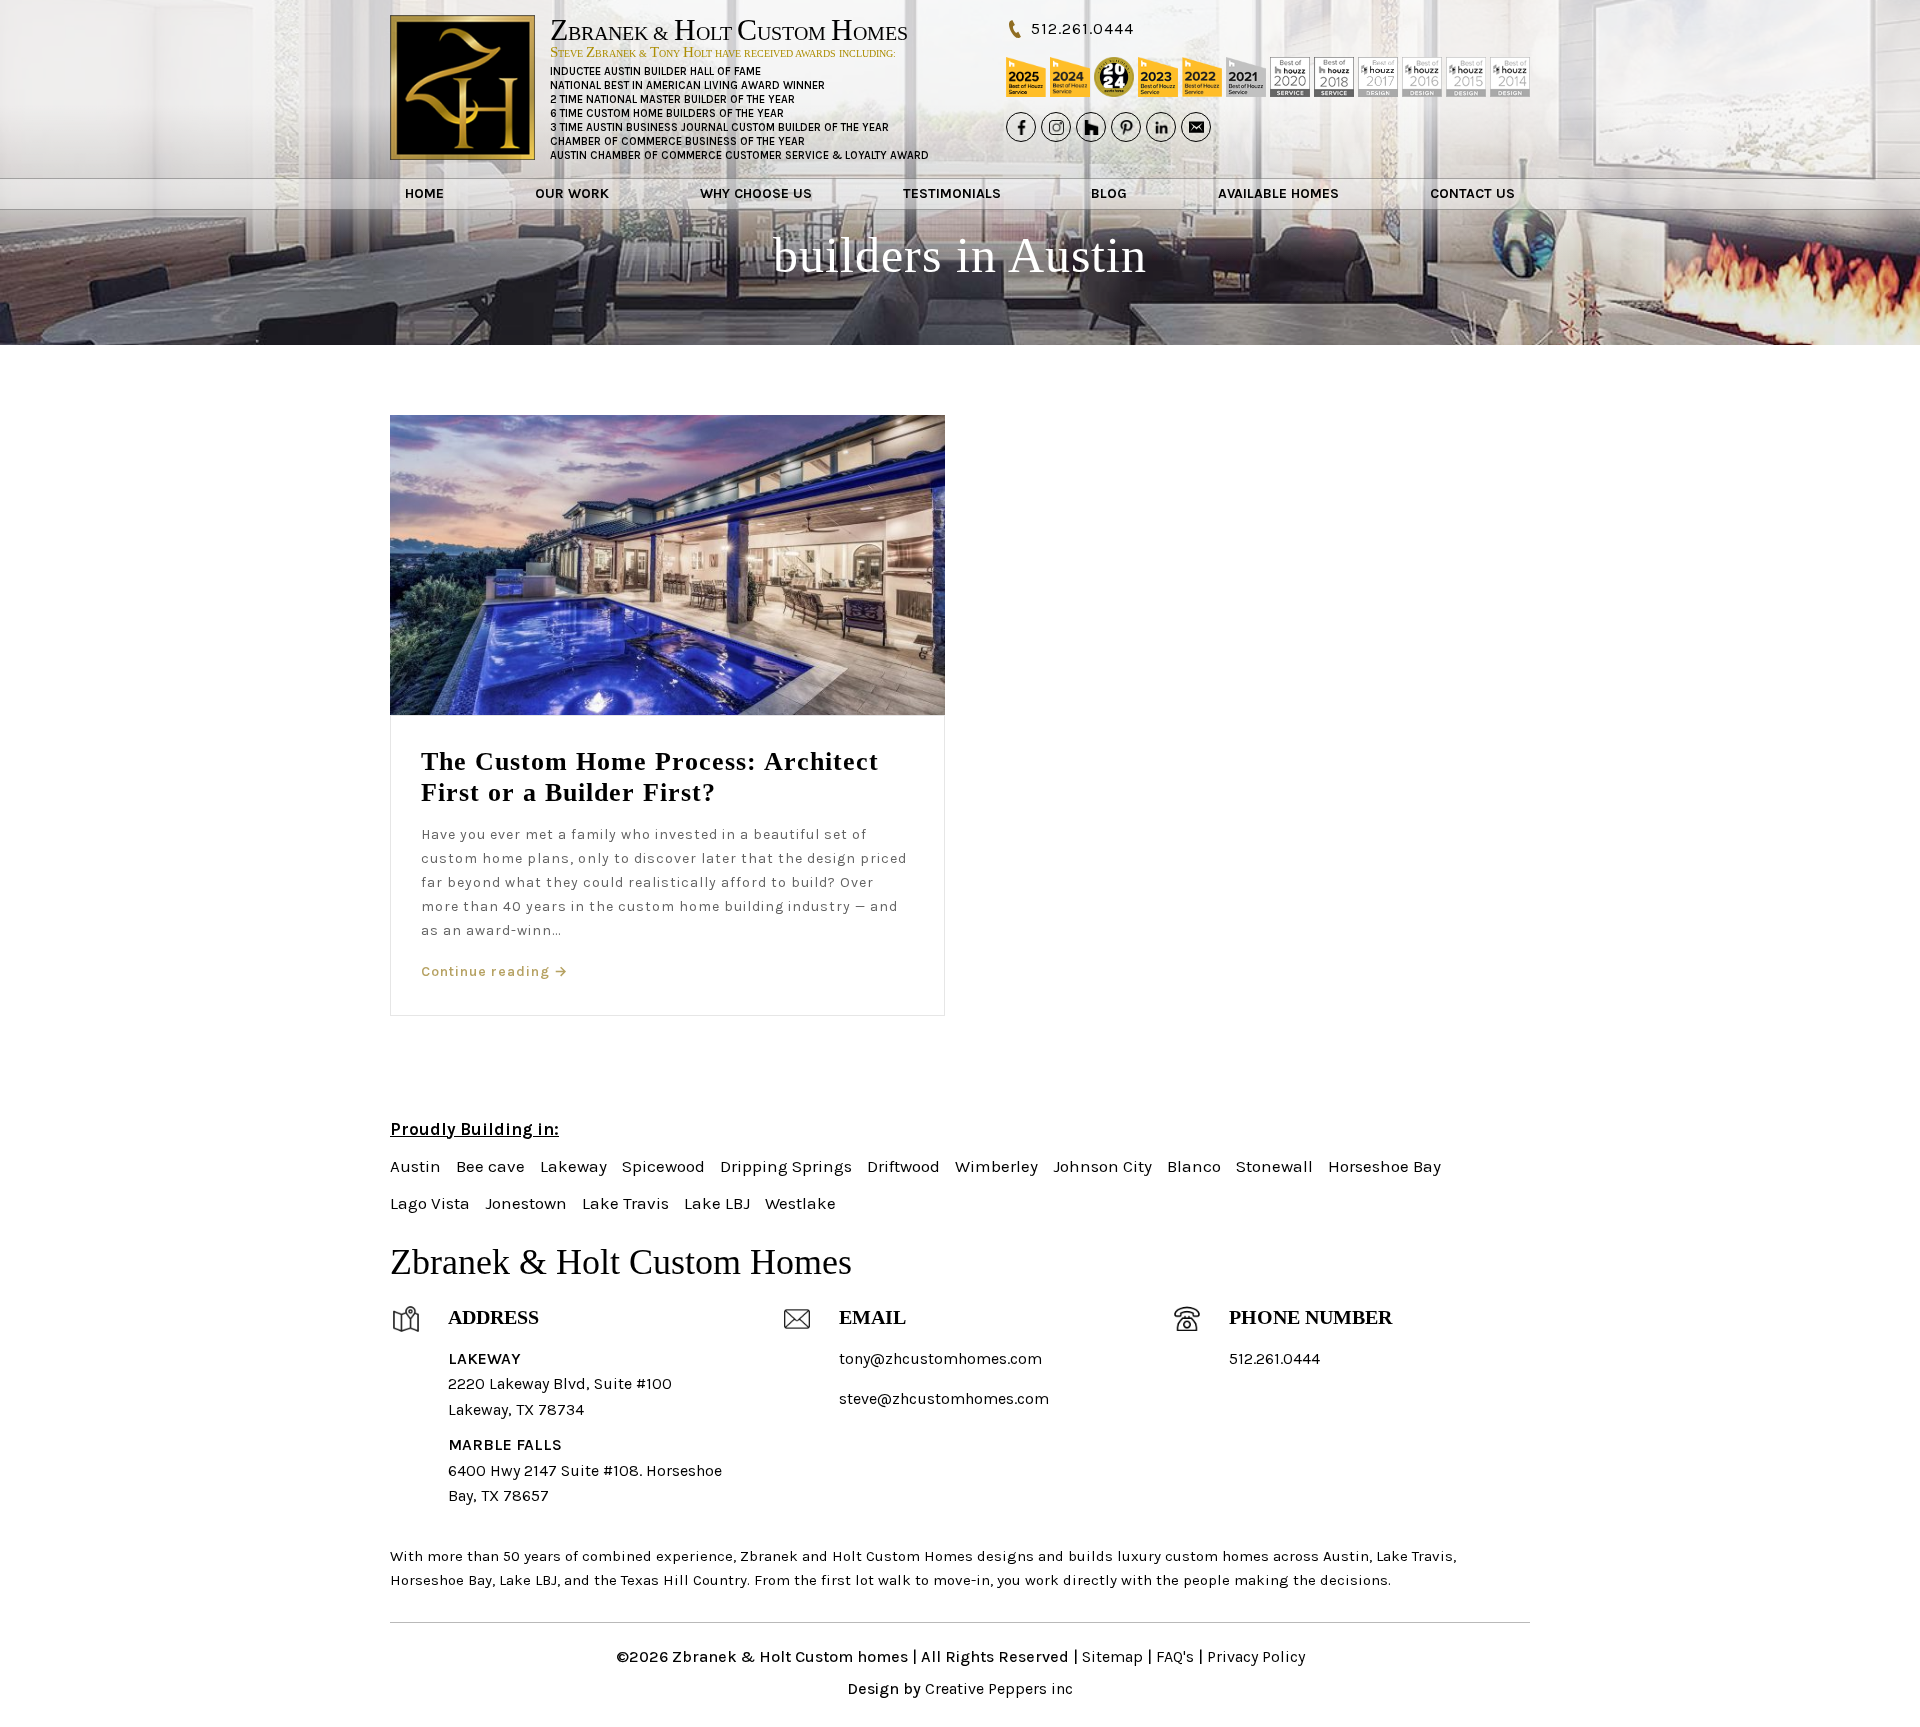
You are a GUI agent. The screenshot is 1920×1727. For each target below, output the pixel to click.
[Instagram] (1056, 127)
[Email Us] (1196, 127)
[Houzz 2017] (1378, 77)
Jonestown (526, 1203)
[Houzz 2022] (1202, 77)
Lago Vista (430, 1203)
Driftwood (903, 1166)
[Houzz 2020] (1290, 77)
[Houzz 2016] (1422, 77)
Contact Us (1472, 193)
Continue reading (494, 971)
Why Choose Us (756, 193)
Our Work (572, 193)
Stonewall (1274, 1166)
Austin (415, 1166)
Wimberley (996, 1166)
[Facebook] (1021, 127)
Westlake (800, 1203)
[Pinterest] (1126, 127)
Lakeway (573, 1166)
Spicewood (663, 1166)
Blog (1109, 193)
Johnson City (1102, 1166)
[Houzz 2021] (1246, 77)
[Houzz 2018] (1334, 77)
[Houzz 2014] (1510, 77)
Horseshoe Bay (1384, 1166)
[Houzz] (1091, 127)
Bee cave (490, 1166)
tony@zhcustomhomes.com (940, 1358)
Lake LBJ (717, 1203)
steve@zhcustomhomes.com (944, 1398)
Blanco (1194, 1166)
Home (424, 193)
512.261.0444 (1082, 28)
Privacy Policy (1256, 1656)
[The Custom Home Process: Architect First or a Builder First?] (667, 565)
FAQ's (1175, 1656)
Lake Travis (625, 1203)
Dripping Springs (786, 1166)
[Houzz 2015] (1466, 77)
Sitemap (1112, 1656)
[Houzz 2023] (1158, 77)
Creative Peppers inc (999, 1688)
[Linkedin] (1161, 127)
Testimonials (952, 193)
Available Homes (1278, 193)
